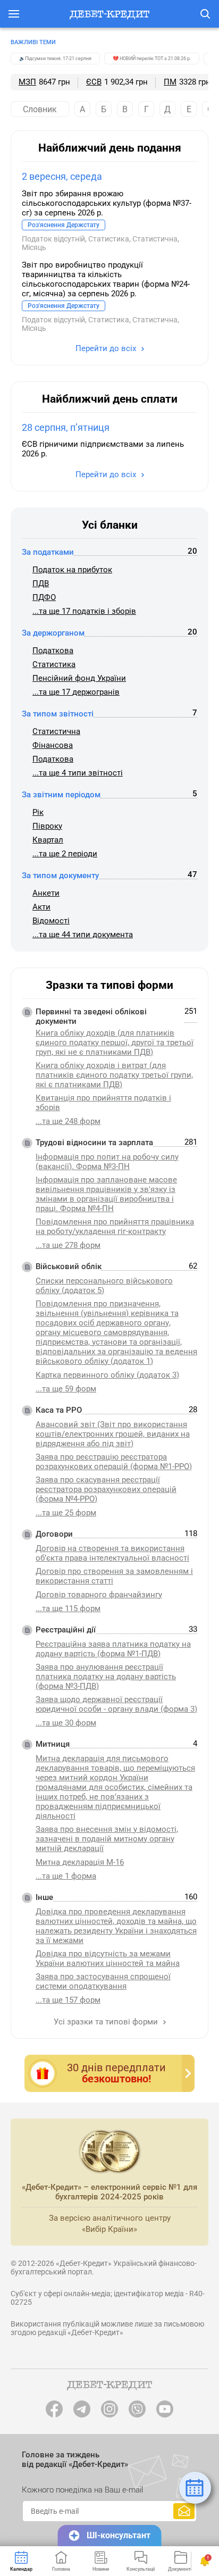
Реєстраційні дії (66, 1630)
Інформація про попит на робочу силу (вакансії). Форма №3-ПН (107, 1162)
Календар (21, 2569)
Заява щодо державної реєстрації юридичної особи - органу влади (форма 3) (116, 1704)
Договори (54, 1534)
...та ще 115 (68, 1608)
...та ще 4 (78, 773)
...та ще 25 (66, 1513)
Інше (44, 1897)
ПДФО (44, 597)
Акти (41, 907)
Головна (61, 2569)
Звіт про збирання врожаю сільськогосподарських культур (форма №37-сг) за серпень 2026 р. (107, 203)
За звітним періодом (61, 795)
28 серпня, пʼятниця (66, 427)
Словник (40, 109)
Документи (180, 2569)
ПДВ (41, 583)
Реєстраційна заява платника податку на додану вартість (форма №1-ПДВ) (113, 1649)
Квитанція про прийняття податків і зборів (103, 1103)
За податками (48, 552)
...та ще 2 (65, 854)
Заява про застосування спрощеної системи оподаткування (103, 1981)
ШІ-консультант (119, 2535)
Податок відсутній (53, 239)
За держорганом (53, 633)
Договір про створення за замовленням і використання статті (114, 1576)
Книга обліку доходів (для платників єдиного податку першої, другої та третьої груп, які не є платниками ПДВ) (115, 1043)
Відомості (51, 921)
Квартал (48, 840)
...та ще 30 (66, 1723)
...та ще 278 (68, 1245)
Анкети (46, 893)
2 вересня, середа (62, 176)
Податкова (53, 651)
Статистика (109, 239)
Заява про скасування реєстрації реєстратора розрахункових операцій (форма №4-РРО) (106, 1489)
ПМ (170, 82)
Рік (38, 812)
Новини (101, 2569)
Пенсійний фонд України (79, 678)
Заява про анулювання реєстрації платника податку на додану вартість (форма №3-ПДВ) (106, 1677)
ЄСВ (94, 82)
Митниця (53, 1744)
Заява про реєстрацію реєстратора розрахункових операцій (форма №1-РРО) (114, 1462)
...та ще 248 (68, 1121)
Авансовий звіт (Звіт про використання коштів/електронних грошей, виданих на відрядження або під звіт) (113, 1434)
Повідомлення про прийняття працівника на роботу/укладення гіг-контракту (115, 1227)
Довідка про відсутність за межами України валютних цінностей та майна (108, 1958)
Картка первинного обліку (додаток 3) (107, 1375)
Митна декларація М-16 (80, 1862)
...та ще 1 (66, 1876)
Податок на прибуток (72, 570)
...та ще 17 (84, 611)
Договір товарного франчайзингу (99, 1595)
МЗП (27, 82)
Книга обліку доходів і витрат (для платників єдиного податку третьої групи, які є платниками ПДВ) (114, 1075)
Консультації (141, 2569)
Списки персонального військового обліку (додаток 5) (104, 1286)
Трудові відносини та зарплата (94, 1143)
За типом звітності (58, 714)
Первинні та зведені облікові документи (91, 1016)
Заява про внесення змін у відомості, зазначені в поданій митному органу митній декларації (107, 1839)
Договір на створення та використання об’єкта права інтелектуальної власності (112, 1553)
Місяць (34, 247)
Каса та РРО (59, 1410)
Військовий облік (69, 1266)
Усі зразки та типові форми (107, 2022)
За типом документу (60, 876)
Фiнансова (53, 745)
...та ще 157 (68, 2000)
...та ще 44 (83, 935)
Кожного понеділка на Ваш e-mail (82, 2490)
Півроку (47, 826)
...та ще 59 (66, 1389)
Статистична (155, 239)
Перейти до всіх (107, 348)
